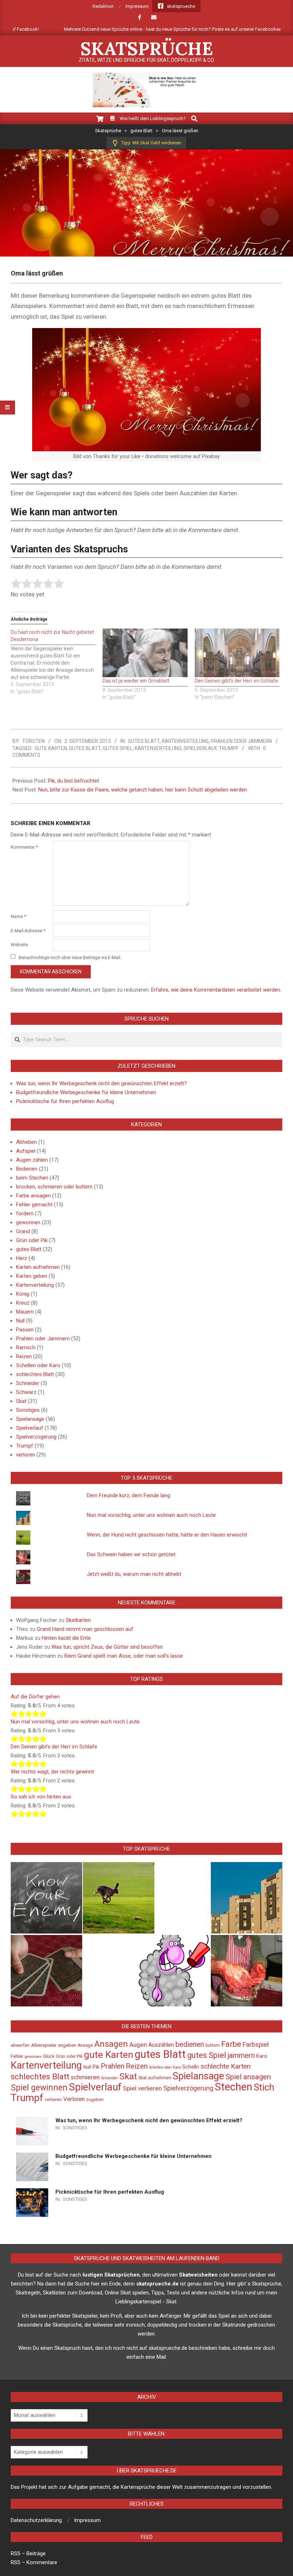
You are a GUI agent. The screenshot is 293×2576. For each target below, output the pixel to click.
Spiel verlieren (142, 2088)
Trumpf (229, 748)
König (23, 1294)
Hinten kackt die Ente (66, 1638)
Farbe (231, 2044)
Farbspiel (256, 2044)
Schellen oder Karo (38, 1365)
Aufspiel (26, 1151)
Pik (96, 2067)
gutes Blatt (144, 741)
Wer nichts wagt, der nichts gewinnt (52, 1772)
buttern (213, 2045)
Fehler (17, 2056)
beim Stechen (32, 1178)
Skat (21, 1401)
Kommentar (24, 847)
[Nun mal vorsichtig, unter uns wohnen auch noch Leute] (247, 1898)
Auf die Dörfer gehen (35, 1697)
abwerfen (20, 2045)
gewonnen (28, 1222)
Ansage (85, 2045)
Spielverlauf (200, 748)
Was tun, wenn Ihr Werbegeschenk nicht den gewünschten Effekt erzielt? (101, 1083)
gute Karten (51, 748)
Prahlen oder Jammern (241, 741)
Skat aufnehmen (155, 2078)
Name (18, 916)
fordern (25, 1213)
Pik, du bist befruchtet (73, 781)
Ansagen (111, 2044)
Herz (22, 1258)
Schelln (191, 2067)
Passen (25, 1330)
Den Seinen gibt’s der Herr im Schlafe (236, 681)
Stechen (234, 2087)
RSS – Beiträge (28, 2553)
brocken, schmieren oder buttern (54, 1187)
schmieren (85, 2077)
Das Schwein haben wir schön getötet (131, 1554)
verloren (26, 1455)
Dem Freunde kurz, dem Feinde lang (128, 1495)
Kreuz (23, 1303)
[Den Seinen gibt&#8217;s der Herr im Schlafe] (237, 653)
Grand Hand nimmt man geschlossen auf (85, 1629)
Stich (264, 2087)
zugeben (95, 2100)
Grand (23, 1231)
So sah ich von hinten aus (41, 1797)
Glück (49, 2056)
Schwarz (26, 1392)
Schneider (28, 1383)
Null (20, 1321)
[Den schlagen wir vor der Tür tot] (174, 1971)
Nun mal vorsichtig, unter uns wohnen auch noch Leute (151, 1515)
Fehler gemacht (34, 1205)
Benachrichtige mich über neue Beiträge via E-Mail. (70, 957)
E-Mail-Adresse (28, 931)
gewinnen (33, 2057)
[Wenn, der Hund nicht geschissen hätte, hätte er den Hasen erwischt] (119, 1898)
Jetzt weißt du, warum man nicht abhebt (134, 1574)
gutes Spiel (118, 748)
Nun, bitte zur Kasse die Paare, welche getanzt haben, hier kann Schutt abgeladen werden (143, 790)
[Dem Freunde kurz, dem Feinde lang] (46, 1898)
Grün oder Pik (32, 1240)
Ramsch (26, 1347)
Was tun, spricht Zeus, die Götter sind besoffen (107, 1647)
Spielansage (30, 1419)
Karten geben (32, 1276)
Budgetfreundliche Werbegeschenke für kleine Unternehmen (86, 1092)
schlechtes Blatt (35, 1374)
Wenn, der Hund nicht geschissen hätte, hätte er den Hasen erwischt (167, 1535)
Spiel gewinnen (39, 2088)
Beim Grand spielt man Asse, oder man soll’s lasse (124, 1656)
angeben (67, 2045)
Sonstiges (28, 1410)
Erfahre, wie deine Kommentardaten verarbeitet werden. (216, 990)
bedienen (190, 2044)
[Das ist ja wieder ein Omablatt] (145, 653)
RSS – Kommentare (34, 2562)
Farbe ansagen (33, 1196)
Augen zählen (32, 1160)
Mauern (25, 1312)
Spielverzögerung (36, 1437)
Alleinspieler (44, 2045)
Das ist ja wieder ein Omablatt (136, 681)
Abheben (26, 1142)
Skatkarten (78, 1620)
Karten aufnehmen (38, 1267)
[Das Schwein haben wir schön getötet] (247, 1971)
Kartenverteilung (185, 741)
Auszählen (161, 2045)
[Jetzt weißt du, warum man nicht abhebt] (46, 1971)
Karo (262, 2056)
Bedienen (27, 1169)
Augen (138, 2045)
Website (19, 945)
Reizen (24, 1356)
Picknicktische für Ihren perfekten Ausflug (65, 1101)
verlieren (53, 2100)
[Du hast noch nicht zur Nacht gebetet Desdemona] (57, 662)
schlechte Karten (225, 2066)
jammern (241, 2055)
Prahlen (113, 2066)
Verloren (74, 2099)
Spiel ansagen (248, 2077)
